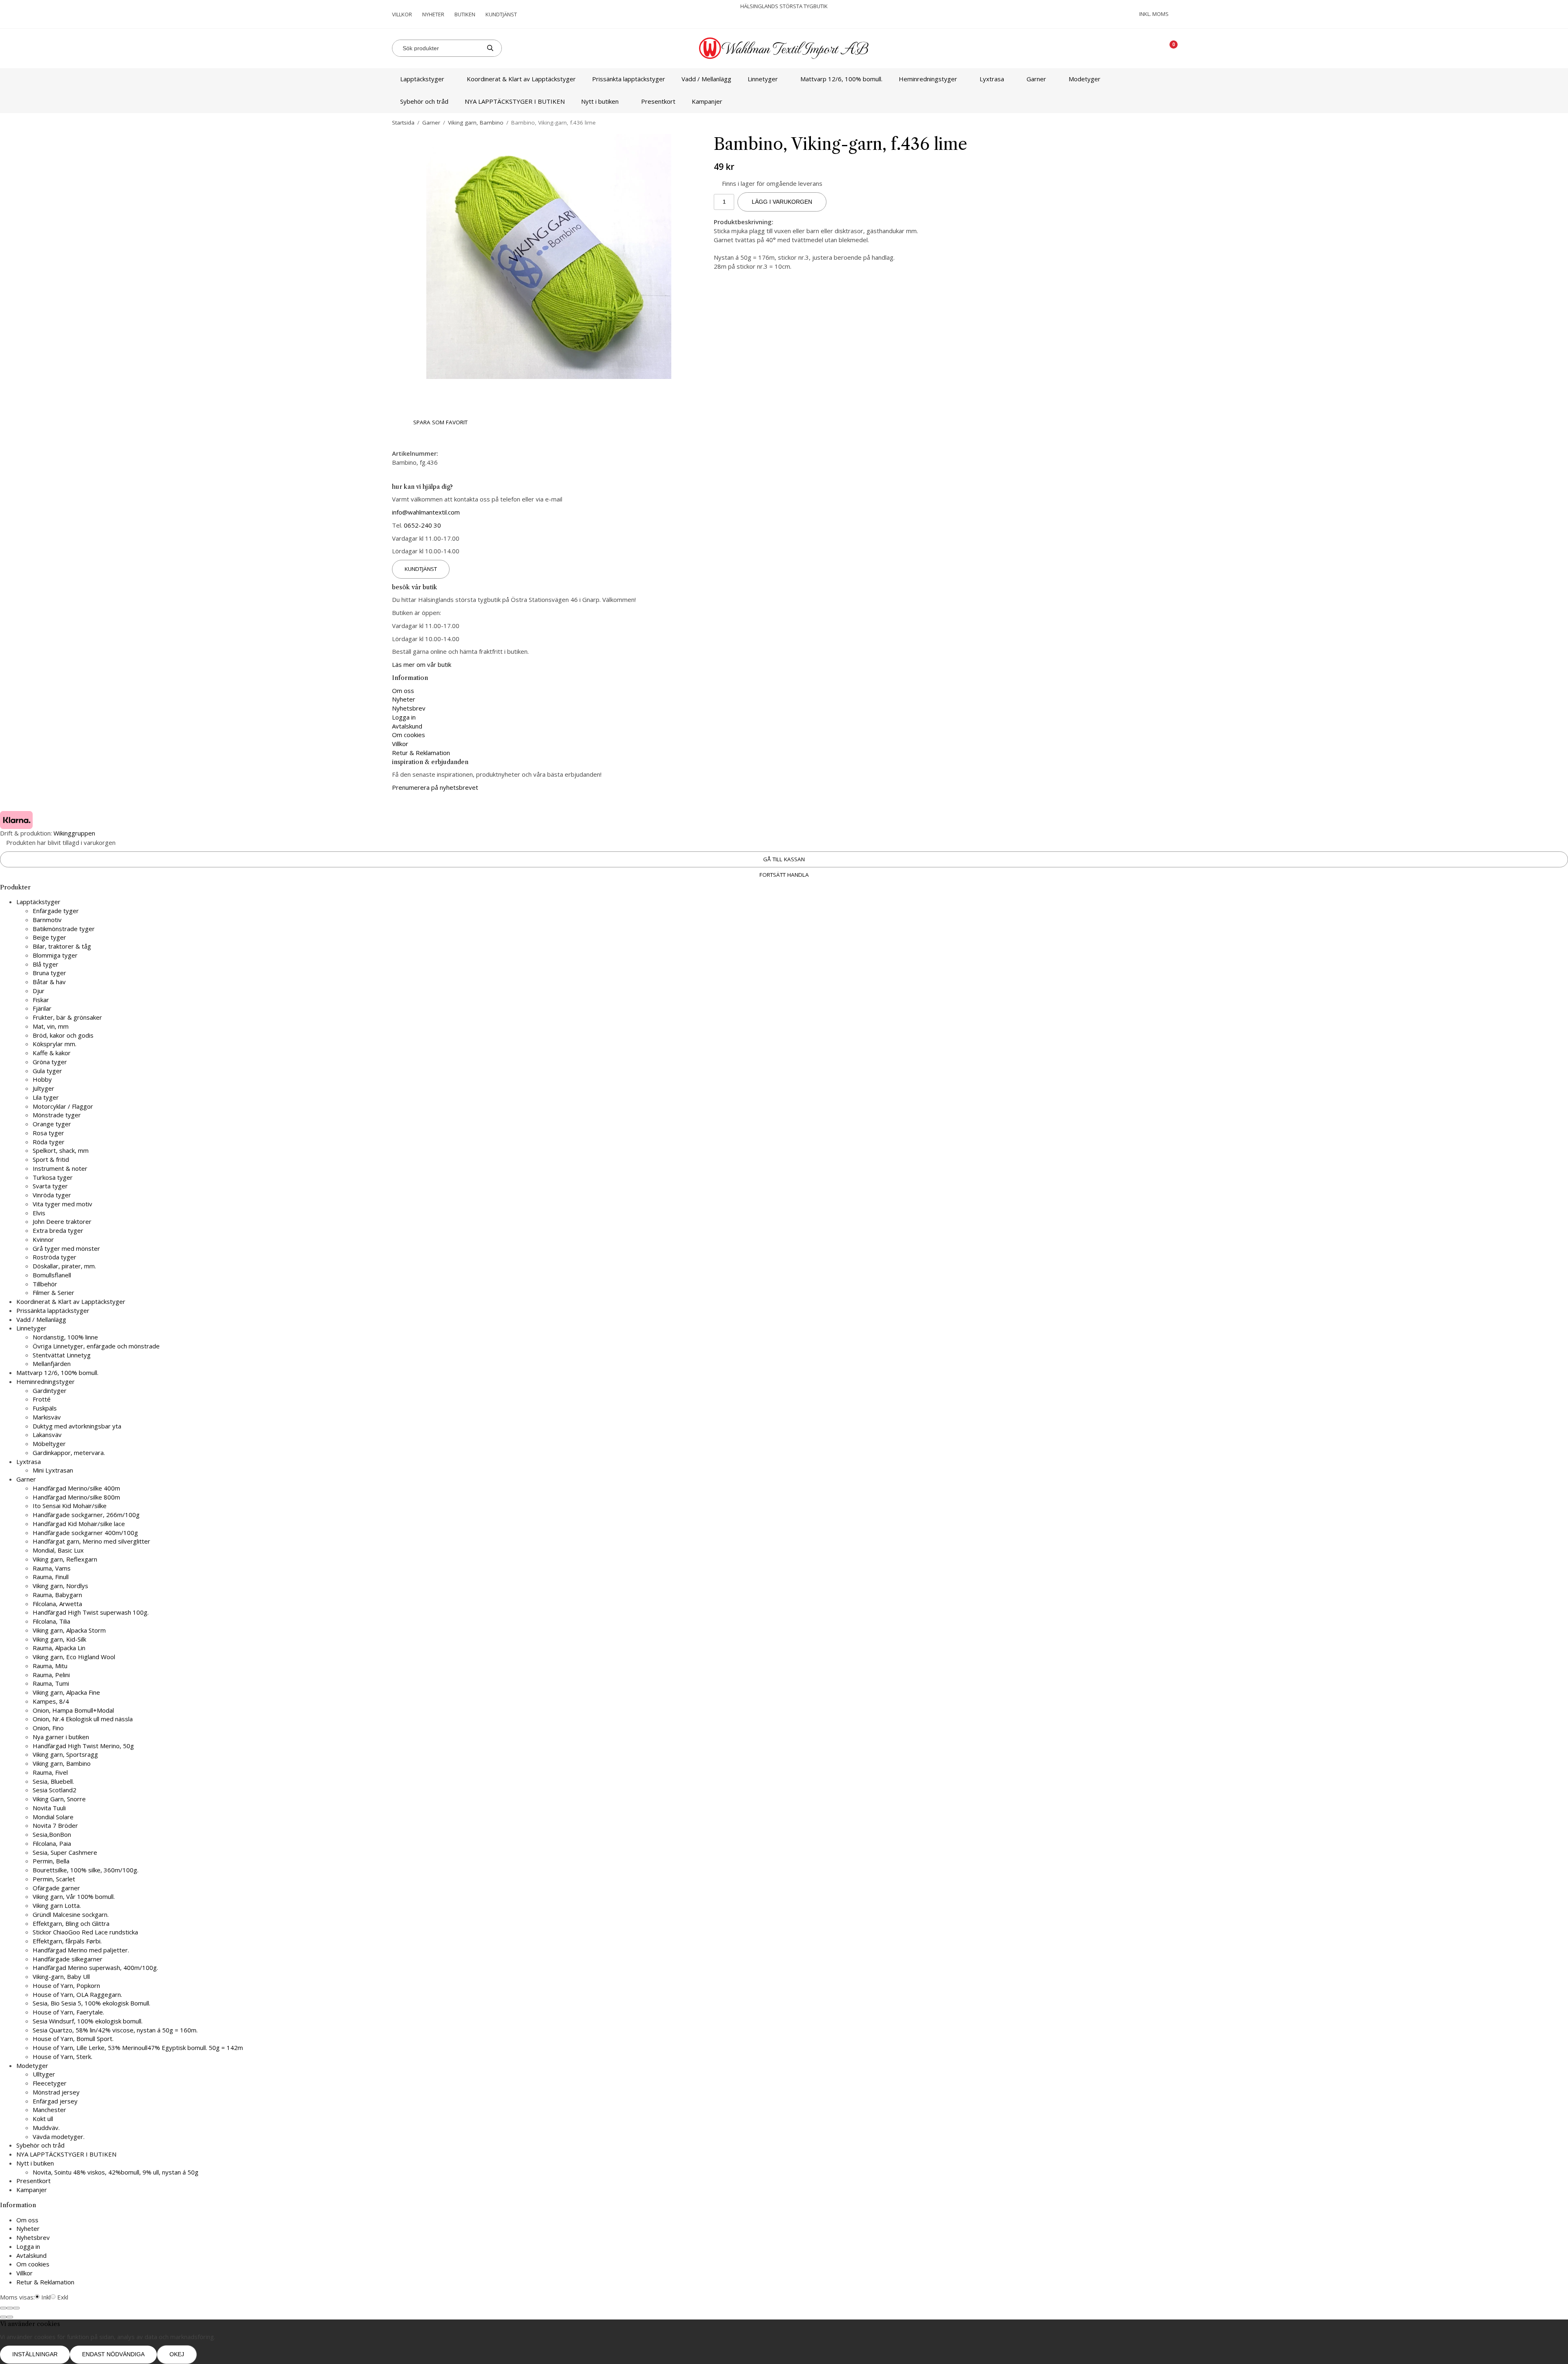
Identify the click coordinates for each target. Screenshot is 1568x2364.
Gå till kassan (784, 859)
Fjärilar (42, 1008)
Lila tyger (46, 1097)
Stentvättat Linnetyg (62, 1355)
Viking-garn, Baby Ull (61, 1976)
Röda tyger (49, 1142)
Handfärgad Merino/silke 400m (76, 1488)
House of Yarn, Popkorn (66, 1985)
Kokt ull (43, 2119)
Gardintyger (50, 1390)
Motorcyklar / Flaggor (63, 1106)
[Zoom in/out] (16, 2308)
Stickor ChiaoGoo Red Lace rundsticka (85, 1932)
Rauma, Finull (51, 1577)
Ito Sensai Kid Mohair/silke (70, 1506)
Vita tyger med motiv (62, 1204)
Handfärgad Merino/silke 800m (76, 1497)
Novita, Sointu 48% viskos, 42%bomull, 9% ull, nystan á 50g (116, 2172)
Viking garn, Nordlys (60, 1586)
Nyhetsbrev (409, 708)
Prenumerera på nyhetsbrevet (435, 787)
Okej (177, 2354)
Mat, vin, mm (51, 1026)
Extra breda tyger (58, 1230)
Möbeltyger (49, 1444)
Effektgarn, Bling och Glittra (71, 1923)
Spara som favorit (439, 422)
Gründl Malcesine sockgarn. (71, 1914)
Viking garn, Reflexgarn (65, 1559)
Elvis (39, 1213)
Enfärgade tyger (56, 911)
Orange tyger (52, 1124)
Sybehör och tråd (424, 101)
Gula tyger (47, 1071)
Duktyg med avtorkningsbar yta (77, 1426)
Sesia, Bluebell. (53, 1781)
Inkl (46, 2297)
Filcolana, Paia (52, 1843)
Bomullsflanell (52, 1275)
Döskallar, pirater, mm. (64, 1266)
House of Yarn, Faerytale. (68, 2012)
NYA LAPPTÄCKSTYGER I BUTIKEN (515, 101)
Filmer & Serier (53, 1292)
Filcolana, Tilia (51, 1621)
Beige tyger (49, 937)
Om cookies (409, 735)
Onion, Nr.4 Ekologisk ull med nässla (83, 1719)
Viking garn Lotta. (57, 1905)
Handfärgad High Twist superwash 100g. (91, 1612)
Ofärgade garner (56, 1888)
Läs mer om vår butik (422, 664)
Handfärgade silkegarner (68, 1959)
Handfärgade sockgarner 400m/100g (85, 1533)
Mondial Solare (53, 1817)
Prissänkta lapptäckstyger (629, 79)
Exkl (63, 2297)
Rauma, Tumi (51, 1683)
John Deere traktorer (62, 1221)
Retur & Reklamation (421, 753)
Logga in (404, 717)
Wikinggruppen (74, 833)
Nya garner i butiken (61, 1737)
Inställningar (35, 2354)
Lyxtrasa (992, 79)
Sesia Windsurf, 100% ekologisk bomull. (88, 2021)
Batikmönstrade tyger (64, 929)
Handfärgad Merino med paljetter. (81, 1950)
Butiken (465, 14)
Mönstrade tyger (57, 1115)
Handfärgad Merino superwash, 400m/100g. (95, 1967)
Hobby (42, 1079)
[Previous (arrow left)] (3, 2317)
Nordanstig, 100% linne (65, 1337)
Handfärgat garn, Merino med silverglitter (91, 1541)
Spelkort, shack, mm (61, 1150)
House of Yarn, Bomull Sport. (73, 2039)
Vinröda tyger (52, 1195)
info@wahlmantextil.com (426, 512)
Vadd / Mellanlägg (706, 79)
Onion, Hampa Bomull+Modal (73, 1710)
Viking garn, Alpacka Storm (69, 1630)
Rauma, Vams (52, 1568)
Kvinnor (43, 1239)
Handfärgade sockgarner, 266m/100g (86, 1515)
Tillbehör (45, 1284)
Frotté (42, 1399)
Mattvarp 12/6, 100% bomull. (841, 79)
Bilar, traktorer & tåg (62, 946)
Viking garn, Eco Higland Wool (74, 1657)
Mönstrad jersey (56, 2092)
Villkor (402, 14)
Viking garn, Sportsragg (65, 1754)
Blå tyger (46, 964)
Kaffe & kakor (52, 1053)
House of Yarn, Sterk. (62, 2057)
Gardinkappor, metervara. (69, 1453)
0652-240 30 (422, 525)
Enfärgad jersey (55, 2101)
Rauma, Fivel (50, 1772)
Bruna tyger (49, 973)
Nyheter (433, 14)
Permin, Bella (51, 1861)
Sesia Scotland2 (55, 1790)
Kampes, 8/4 (51, 1701)
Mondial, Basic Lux (58, 1550)
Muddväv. (46, 2128)
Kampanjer (707, 101)
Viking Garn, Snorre (59, 1799)
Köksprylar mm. (55, 1044)
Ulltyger (44, 2074)
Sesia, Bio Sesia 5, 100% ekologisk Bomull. (91, 2003)
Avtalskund (407, 726)
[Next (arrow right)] (10, 2317)
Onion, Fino (48, 1728)
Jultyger (43, 1088)
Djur (39, 991)
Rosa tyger (48, 1133)
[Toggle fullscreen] (10, 2308)
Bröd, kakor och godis (63, 1035)
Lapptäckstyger (422, 79)
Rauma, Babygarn (57, 1595)
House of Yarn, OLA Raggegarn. (77, 1994)
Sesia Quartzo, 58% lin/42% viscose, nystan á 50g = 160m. (115, 2030)
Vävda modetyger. (59, 2137)
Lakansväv (47, 1435)
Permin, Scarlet (54, 1879)
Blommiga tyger (55, 955)
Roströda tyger (55, 1257)
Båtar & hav (49, 982)
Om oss (403, 691)
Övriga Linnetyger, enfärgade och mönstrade (96, 1346)
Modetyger (1085, 79)
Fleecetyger (50, 2083)
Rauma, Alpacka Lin (59, 1648)
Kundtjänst (501, 14)
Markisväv (47, 1417)
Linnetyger (763, 79)
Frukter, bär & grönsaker (67, 1017)
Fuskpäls (45, 1408)
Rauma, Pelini (51, 1675)
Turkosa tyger (53, 1177)
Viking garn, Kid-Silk (59, 1639)
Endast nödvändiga (113, 2354)
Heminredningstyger (928, 79)
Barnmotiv (47, 920)
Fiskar (41, 1000)
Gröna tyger (50, 1062)
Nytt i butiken (600, 101)
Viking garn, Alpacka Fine (66, 1692)
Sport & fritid (51, 1159)
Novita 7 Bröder (55, 1825)
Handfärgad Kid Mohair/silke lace (79, 1524)
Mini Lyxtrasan (53, 1470)
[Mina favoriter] (1144, 48)
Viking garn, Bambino (62, 1763)
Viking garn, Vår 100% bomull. (74, 1896)
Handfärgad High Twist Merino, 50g (83, 1746)
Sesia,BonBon (52, 1834)
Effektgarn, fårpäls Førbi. (67, 1941)
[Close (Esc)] (3, 2308)
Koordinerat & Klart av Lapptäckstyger (521, 79)
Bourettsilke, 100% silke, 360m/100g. (86, 1870)
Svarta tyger (50, 1186)
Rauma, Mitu (50, 1666)
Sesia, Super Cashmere (65, 1852)
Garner (1036, 79)
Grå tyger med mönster (66, 1248)
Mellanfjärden (52, 1364)
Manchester (49, 2110)
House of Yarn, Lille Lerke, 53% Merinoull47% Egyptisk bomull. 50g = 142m (138, 2048)
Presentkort (658, 101)
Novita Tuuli (49, 1808)
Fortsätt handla (784, 875)
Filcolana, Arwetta (57, 1604)
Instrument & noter (60, 1168)
